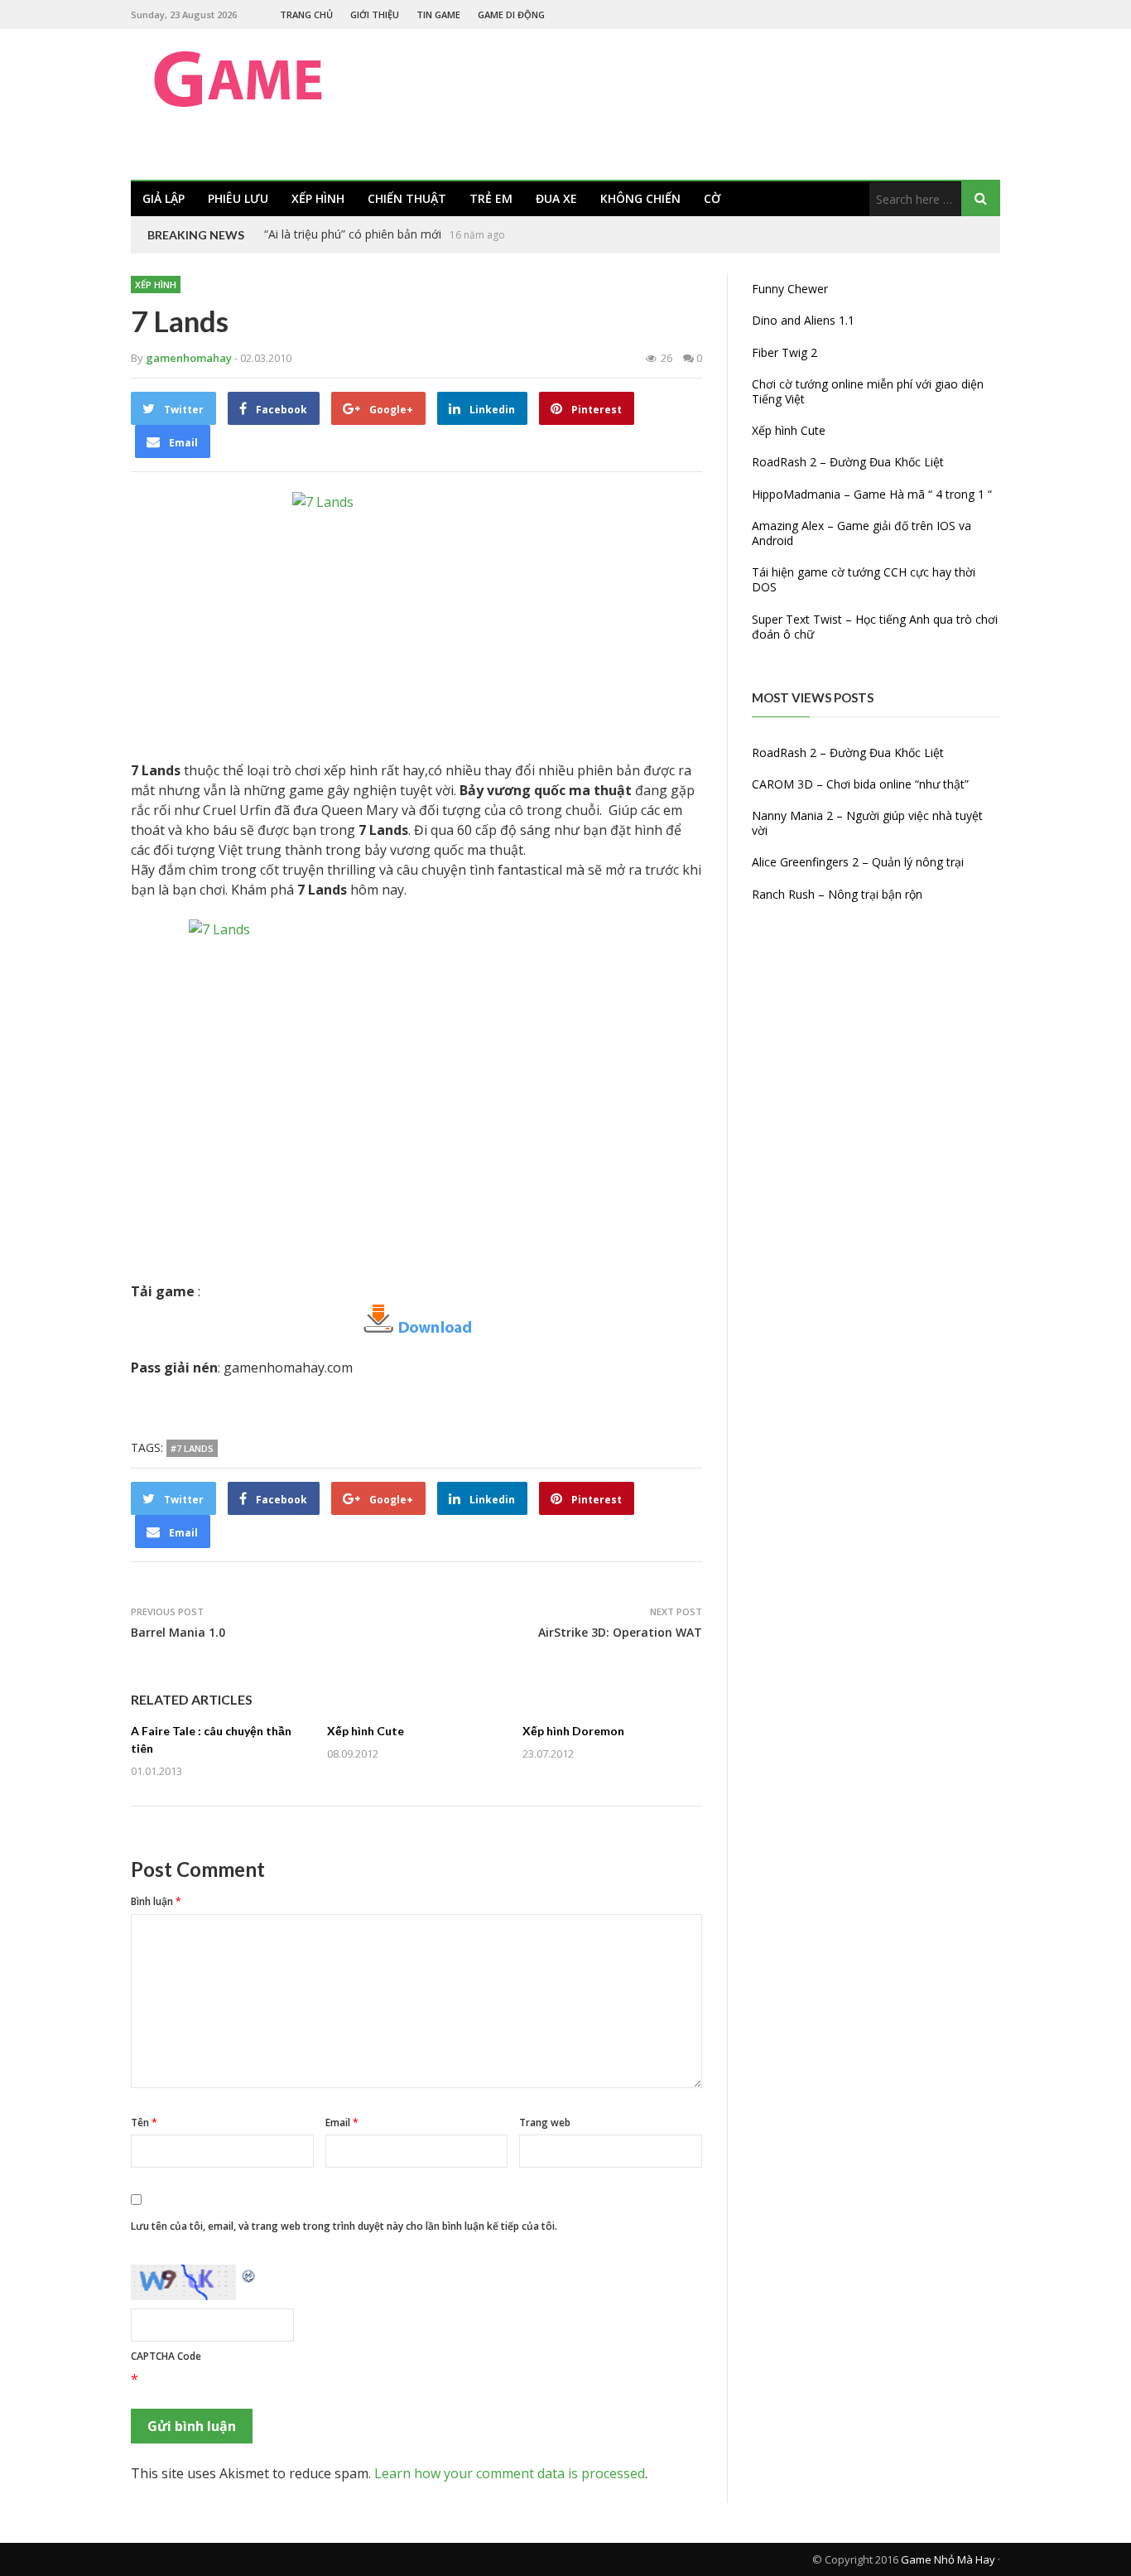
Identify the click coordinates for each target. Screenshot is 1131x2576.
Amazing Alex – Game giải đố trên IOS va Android (861, 533)
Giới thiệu (375, 14)
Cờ (712, 198)
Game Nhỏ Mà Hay (948, 2559)
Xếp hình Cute (366, 1731)
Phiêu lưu (238, 198)
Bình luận (156, 1901)
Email (342, 2123)
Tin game (438, 14)
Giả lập (164, 198)
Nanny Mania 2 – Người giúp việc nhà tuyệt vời (867, 823)
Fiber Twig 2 (784, 352)
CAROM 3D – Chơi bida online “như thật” (860, 784)
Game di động (511, 14)
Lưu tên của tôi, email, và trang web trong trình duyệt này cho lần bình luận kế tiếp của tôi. (344, 2226)
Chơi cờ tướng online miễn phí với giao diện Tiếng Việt (868, 391)
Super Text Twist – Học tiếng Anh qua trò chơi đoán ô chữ (875, 627)
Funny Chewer (790, 289)
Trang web (545, 2123)
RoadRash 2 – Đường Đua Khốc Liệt (848, 462)
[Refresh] (249, 2275)
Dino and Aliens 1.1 (803, 320)
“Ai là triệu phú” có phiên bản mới (353, 234)
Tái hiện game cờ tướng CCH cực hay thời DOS (864, 579)
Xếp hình (318, 198)
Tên (144, 2123)
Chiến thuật (407, 198)
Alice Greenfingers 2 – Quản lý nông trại (858, 862)
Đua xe (556, 198)
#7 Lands (192, 1448)
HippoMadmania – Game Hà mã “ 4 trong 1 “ (872, 494)
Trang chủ (306, 14)
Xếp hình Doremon (573, 1731)
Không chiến (640, 198)
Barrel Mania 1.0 (178, 1632)
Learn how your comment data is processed (510, 2473)
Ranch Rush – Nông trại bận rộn (837, 894)
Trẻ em (491, 198)
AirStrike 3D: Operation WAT (620, 1632)
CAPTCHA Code (166, 2356)
